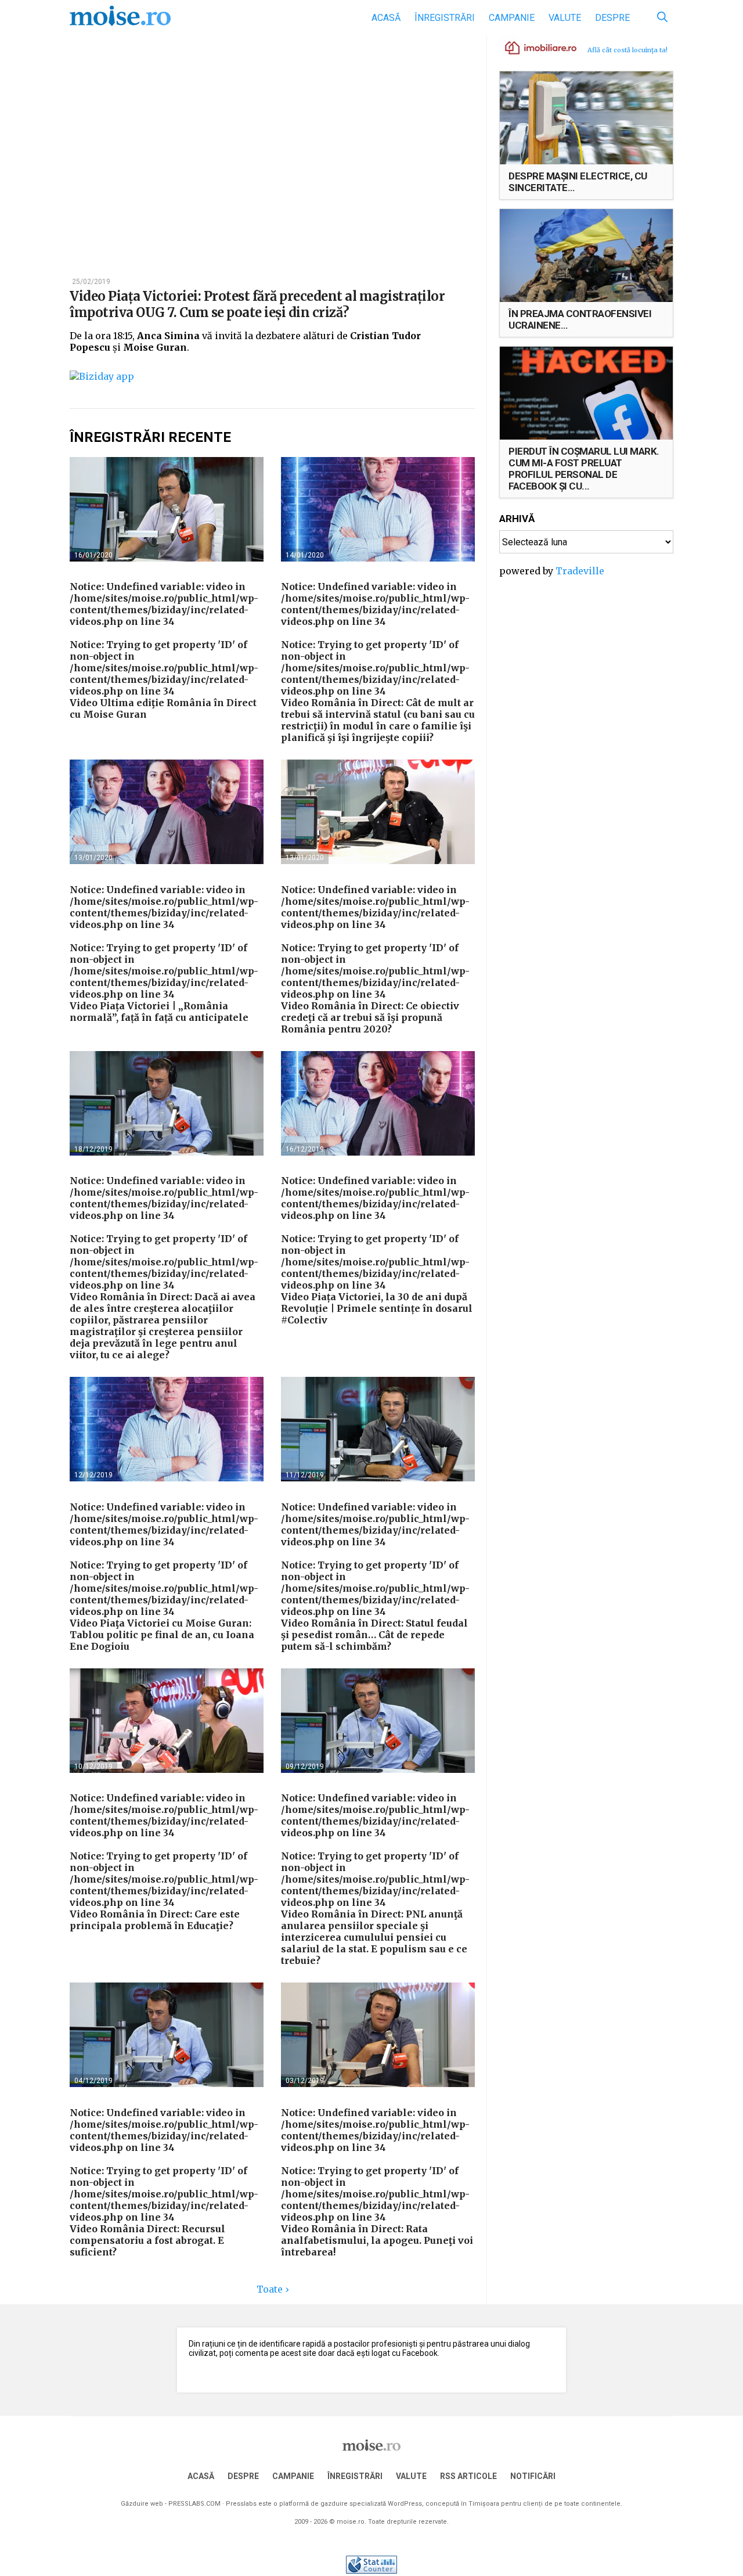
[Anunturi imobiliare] (534, 47)
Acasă (386, 18)
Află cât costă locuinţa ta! (627, 50)
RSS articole (468, 2476)
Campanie (512, 18)
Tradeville (580, 571)
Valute (565, 18)
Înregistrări (445, 18)
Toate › (273, 2289)
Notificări (533, 2476)
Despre (612, 18)
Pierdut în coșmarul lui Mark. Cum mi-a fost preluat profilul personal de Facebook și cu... (584, 469)
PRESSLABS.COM (194, 2504)
